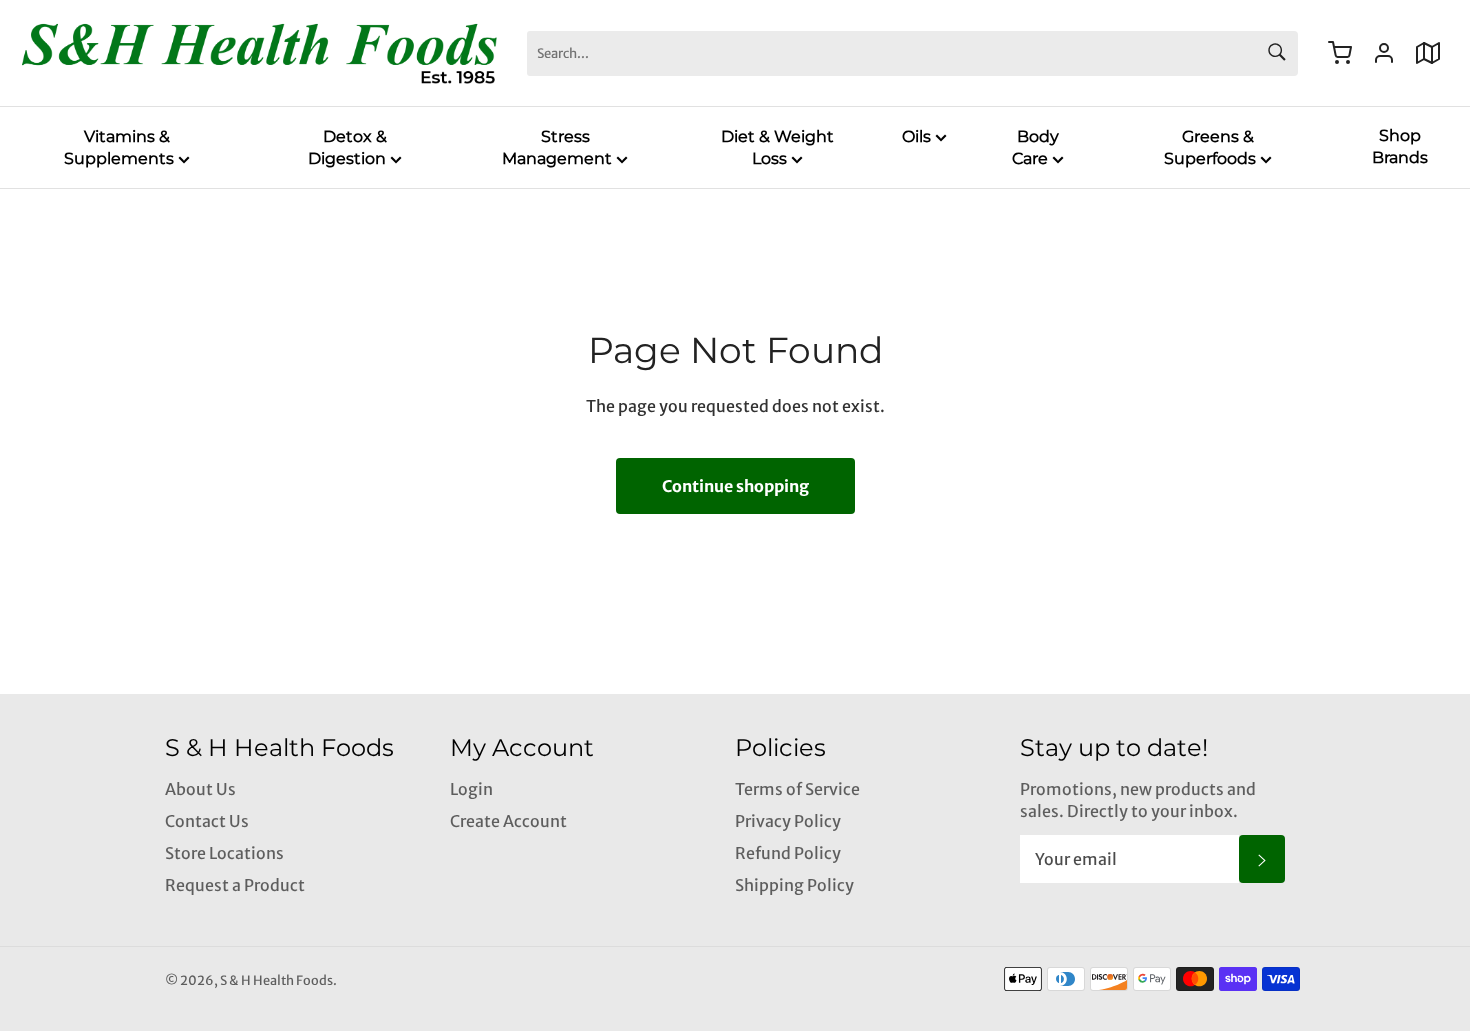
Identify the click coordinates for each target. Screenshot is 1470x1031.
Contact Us (207, 821)
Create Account (508, 821)
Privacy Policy (788, 821)
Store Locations (224, 853)
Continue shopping (735, 486)
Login (471, 789)
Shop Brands (1400, 146)
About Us (200, 789)
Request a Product (235, 885)
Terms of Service (797, 789)
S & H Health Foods (276, 980)
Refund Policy (788, 853)
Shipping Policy (794, 885)
